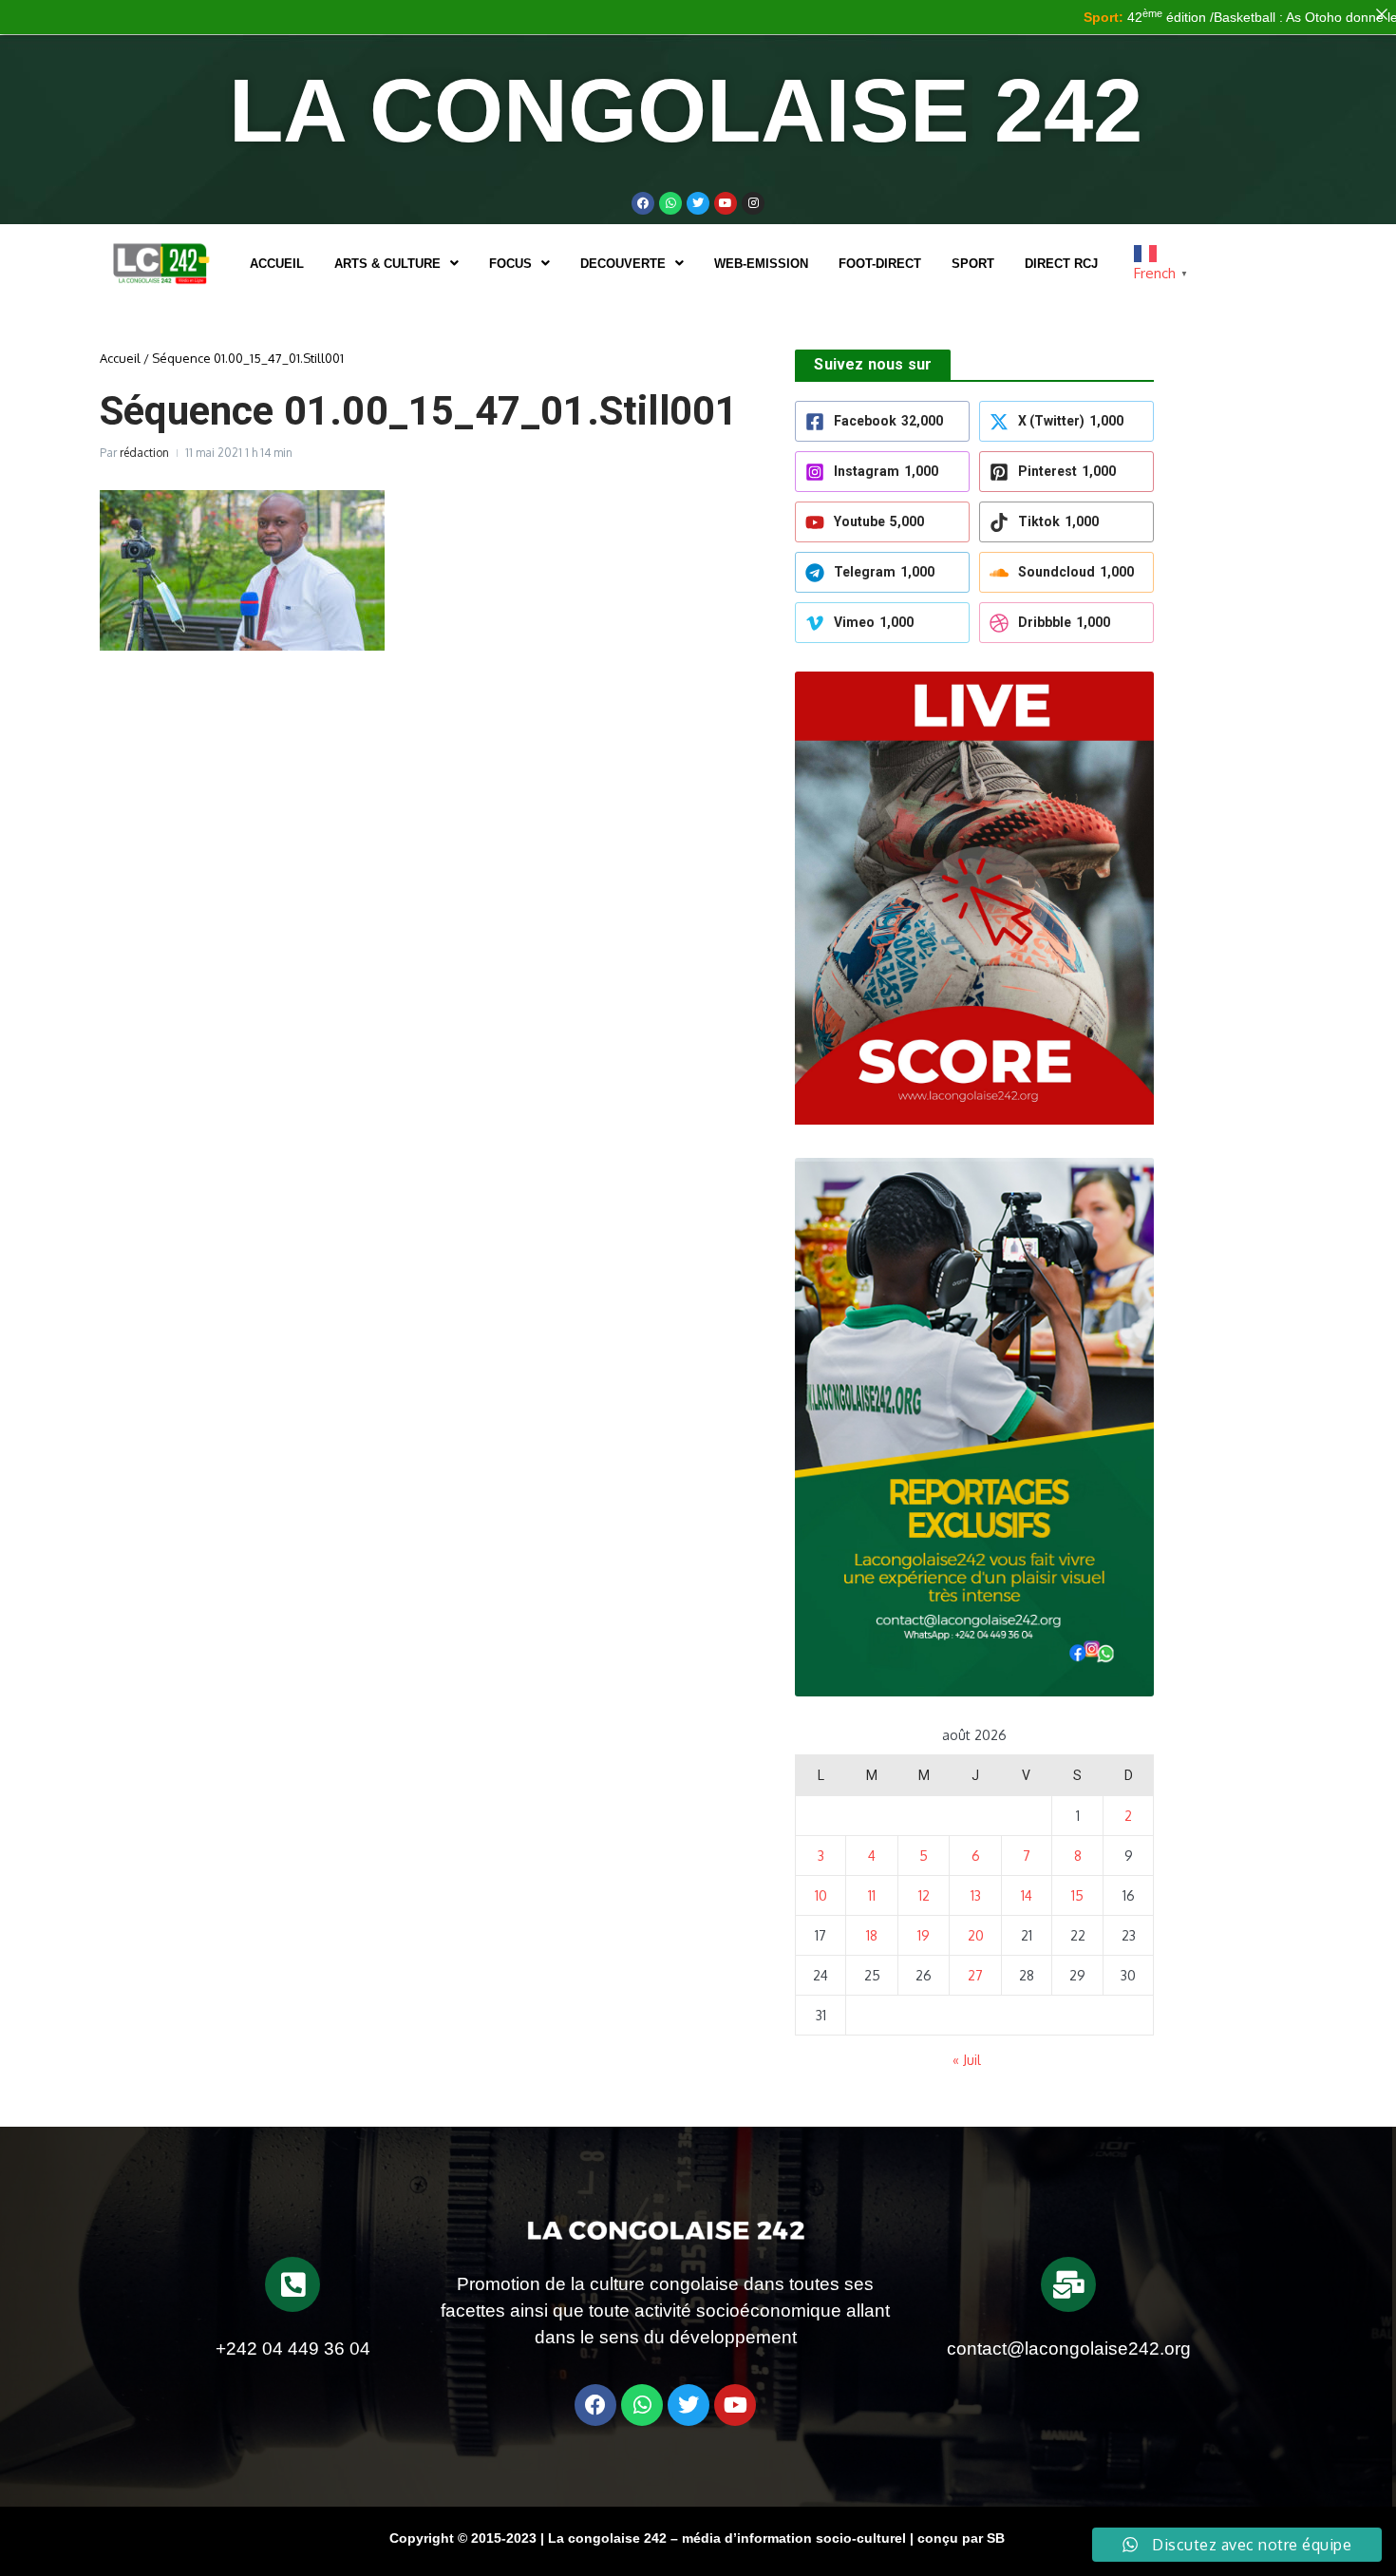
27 (975, 1975)
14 (1027, 1895)
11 (872, 1895)
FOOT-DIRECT (880, 264)
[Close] (1382, 14)
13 (976, 1895)
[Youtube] (726, 203)
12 (924, 1895)
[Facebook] (643, 203)
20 (976, 1935)
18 (872, 1935)
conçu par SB (961, 2538)
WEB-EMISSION (761, 264)
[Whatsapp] (670, 203)
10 (821, 1895)
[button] (396, 264)
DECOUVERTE (623, 264)
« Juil (967, 2060)
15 (1077, 1895)
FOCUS (510, 264)
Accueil (277, 264)
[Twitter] (698, 203)
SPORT (973, 264)
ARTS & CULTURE (387, 264)
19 (924, 1935)
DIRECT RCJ (1061, 264)
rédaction (144, 453)
